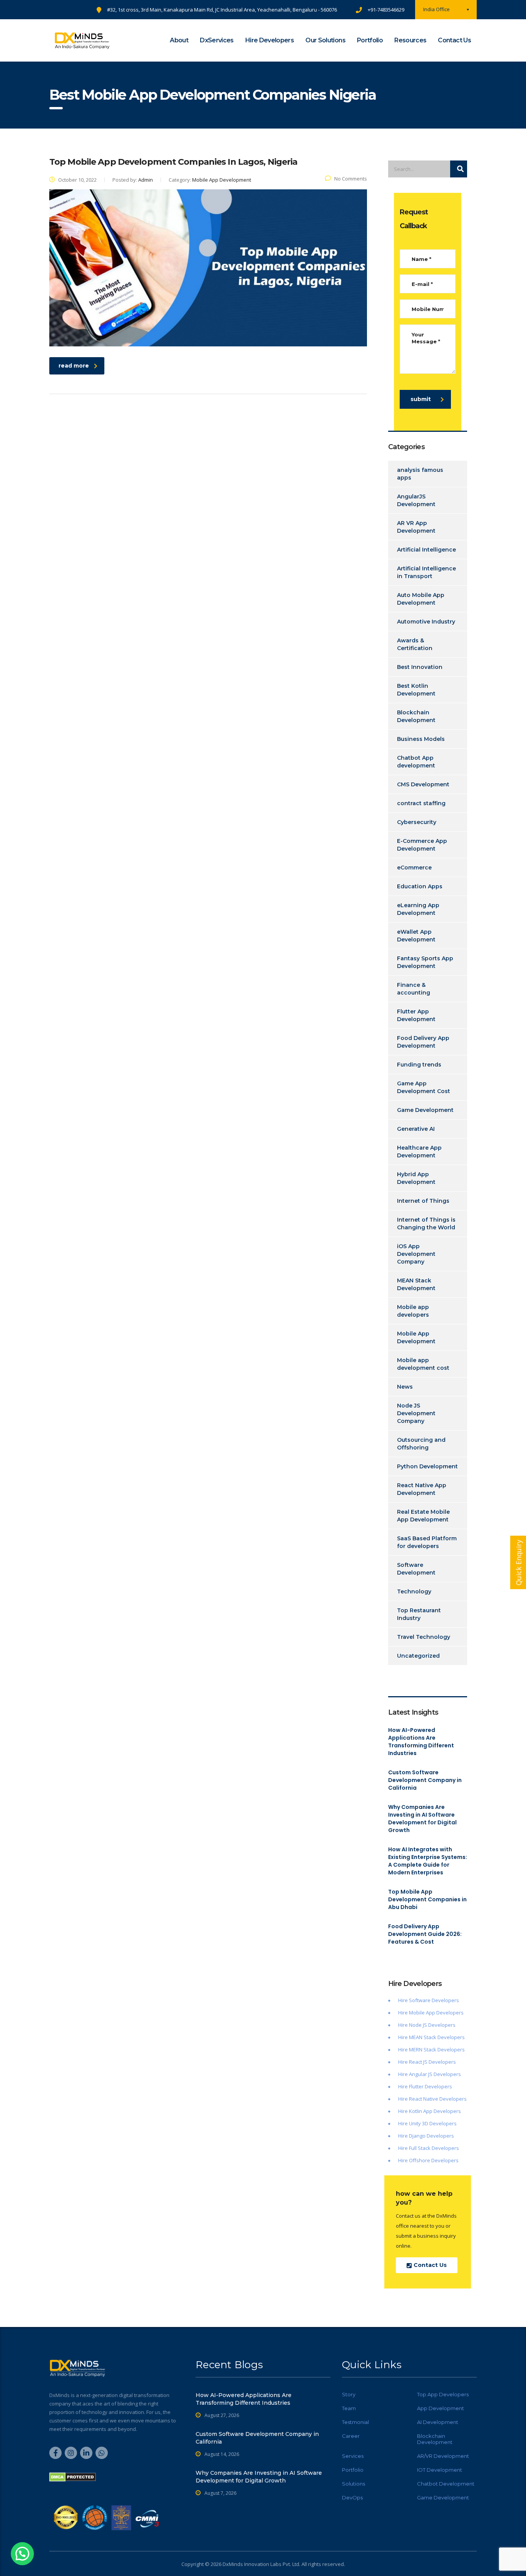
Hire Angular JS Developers (430, 2074)
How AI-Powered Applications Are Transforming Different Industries (421, 1742)
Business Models (421, 739)
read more (74, 366)
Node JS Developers (432, 2025)
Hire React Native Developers (432, 2099)
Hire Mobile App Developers (431, 2013)
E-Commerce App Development (422, 845)
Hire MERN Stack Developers (431, 2049)
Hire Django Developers (426, 2136)
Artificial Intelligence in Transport (426, 572)
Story (349, 2394)
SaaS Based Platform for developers (427, 1542)
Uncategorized (418, 1656)
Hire (404, 2025)
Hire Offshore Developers (428, 2160)
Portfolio (370, 40)
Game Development (425, 1110)
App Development (441, 2408)
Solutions (353, 2484)
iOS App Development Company (416, 1254)
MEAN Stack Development (416, 1284)
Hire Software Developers (429, 2000)
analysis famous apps (420, 474)
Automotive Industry (426, 622)
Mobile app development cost (423, 1364)
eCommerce (414, 868)
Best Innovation (420, 667)
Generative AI (416, 1129)
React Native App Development (422, 1489)
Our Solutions (325, 40)
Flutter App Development (416, 1015)
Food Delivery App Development (423, 1042)
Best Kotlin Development (416, 690)
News (405, 1387)
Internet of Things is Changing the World (426, 1224)
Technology (414, 1591)
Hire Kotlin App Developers (430, 2111)
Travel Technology (424, 1637)
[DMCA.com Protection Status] (73, 2477)
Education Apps (420, 886)
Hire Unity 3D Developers (427, 2123)
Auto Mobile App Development (421, 599)
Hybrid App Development (416, 1178)
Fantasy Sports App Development (425, 962)
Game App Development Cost (424, 1087)
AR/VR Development (443, 2456)
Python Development (427, 1466)
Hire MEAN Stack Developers (431, 2037)
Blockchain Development (416, 716)
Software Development (416, 1569)
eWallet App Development (416, 936)
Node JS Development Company (416, 1413)
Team (349, 2408)
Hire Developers (270, 40)
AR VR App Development (416, 527)
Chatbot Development (446, 2484)
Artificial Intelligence (426, 550)
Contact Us (454, 40)
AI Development (438, 2422)
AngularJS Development (416, 500)
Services (353, 2456)
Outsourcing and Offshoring (421, 1444)
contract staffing (421, 803)
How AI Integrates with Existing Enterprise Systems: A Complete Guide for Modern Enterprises (428, 1861)
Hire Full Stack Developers (429, 2148)
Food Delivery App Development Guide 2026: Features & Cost (425, 1934)
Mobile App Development (416, 1337)
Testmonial (355, 2422)
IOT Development (440, 2470)
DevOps (352, 2497)
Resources (410, 40)
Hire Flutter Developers (425, 2086)
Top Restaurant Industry (419, 1614)
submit (421, 399)
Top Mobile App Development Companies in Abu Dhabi (427, 1899)
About (179, 40)
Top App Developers (443, 2394)
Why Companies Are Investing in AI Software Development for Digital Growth (422, 1819)
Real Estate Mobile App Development (423, 1516)
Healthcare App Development (419, 1152)
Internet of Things (423, 1201)
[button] (22, 2554)
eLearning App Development (418, 909)
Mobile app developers (413, 1311)
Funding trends (419, 1065)
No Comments (351, 179)
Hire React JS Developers (427, 2062)
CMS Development (423, 784)
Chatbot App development (416, 762)
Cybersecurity (417, 822)
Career (351, 2436)
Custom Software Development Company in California (425, 1780)
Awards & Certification (415, 644)
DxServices (217, 40)
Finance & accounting (414, 989)
